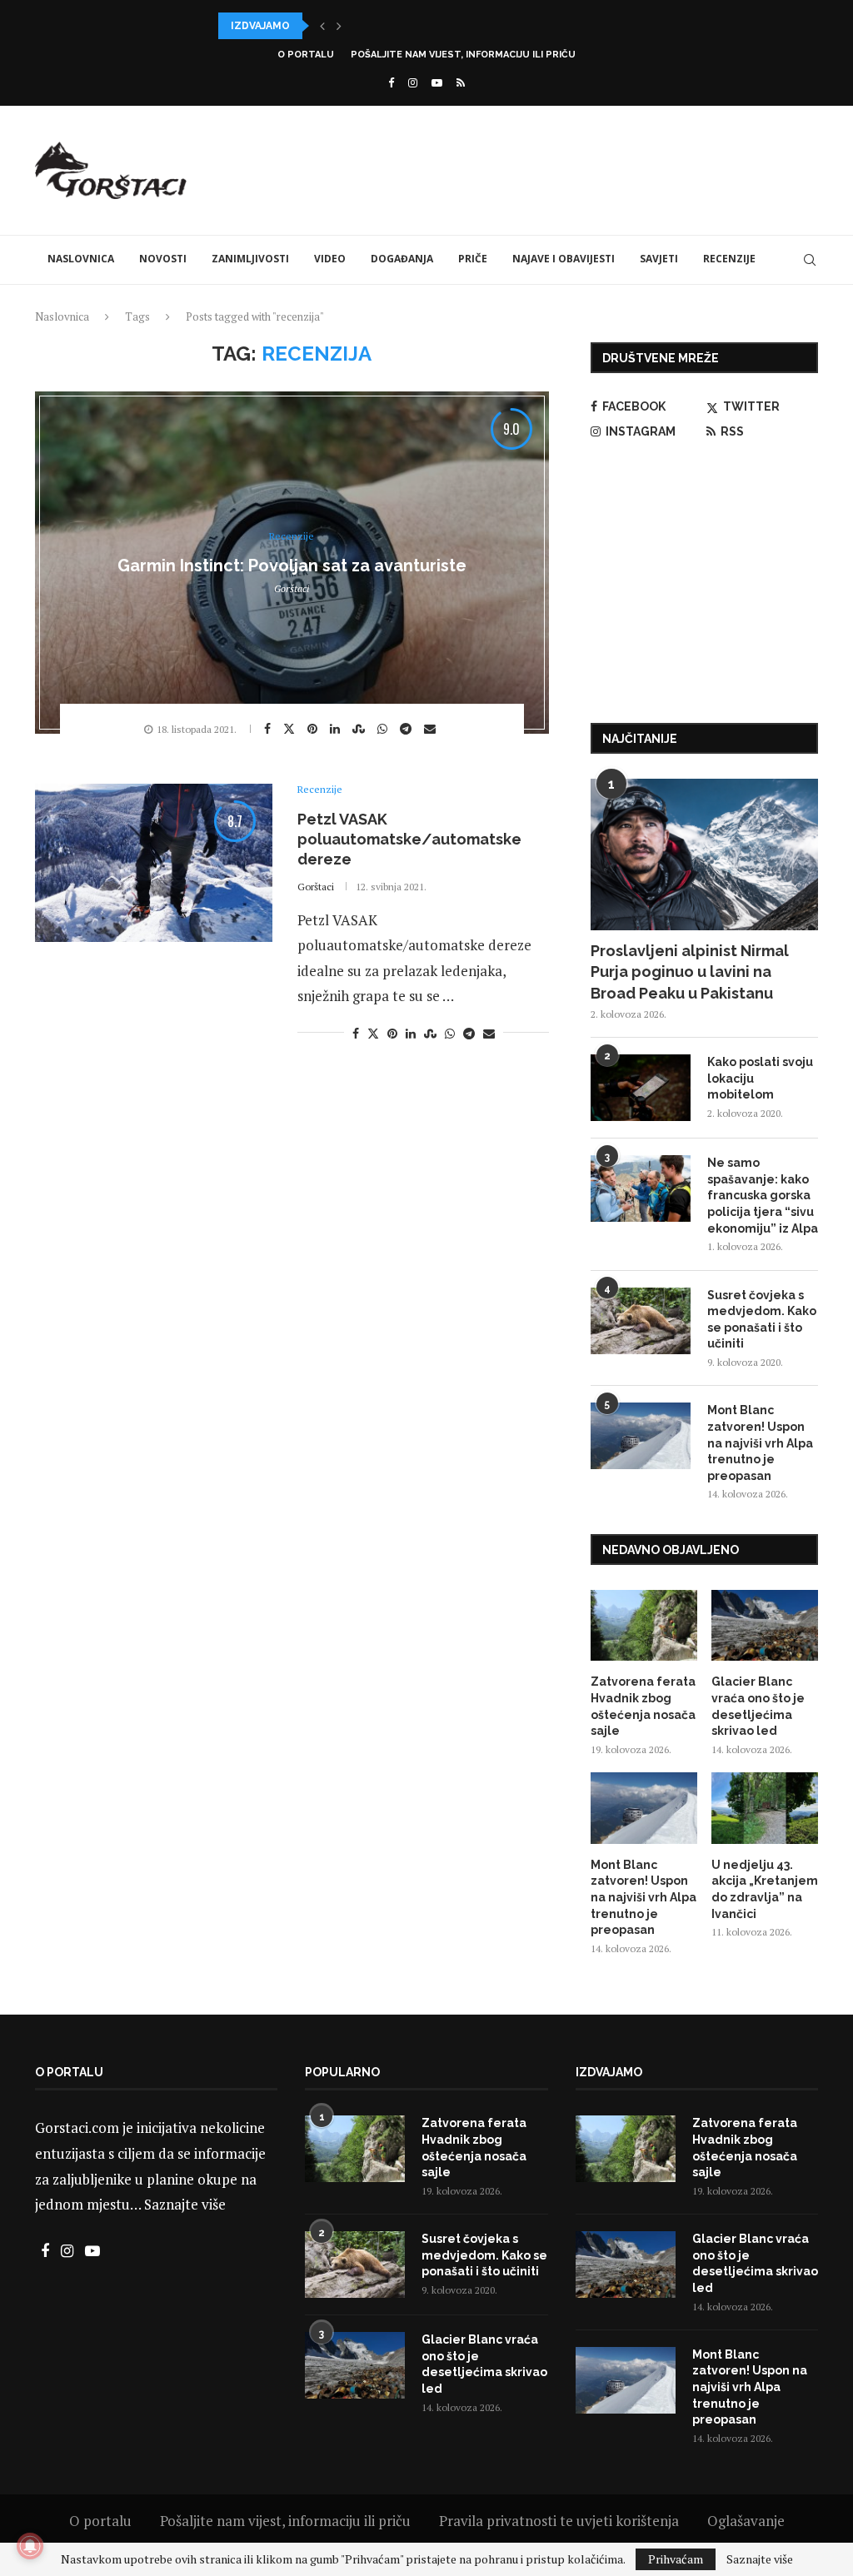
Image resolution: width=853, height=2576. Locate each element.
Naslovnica (81, 259)
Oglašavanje (746, 2521)
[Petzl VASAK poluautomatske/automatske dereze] (154, 863)
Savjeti (659, 259)
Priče (473, 259)
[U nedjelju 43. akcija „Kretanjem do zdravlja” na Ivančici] (765, 1808)
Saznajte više (185, 2204)
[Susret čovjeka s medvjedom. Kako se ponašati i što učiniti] (641, 1321)
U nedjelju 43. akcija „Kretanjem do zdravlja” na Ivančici (765, 1889)
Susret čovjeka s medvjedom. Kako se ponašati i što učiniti (762, 1320)
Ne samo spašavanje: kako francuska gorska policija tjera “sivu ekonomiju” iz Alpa (763, 1195)
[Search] (810, 260)
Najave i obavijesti (564, 259)
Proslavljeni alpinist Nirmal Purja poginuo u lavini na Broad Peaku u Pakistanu (690, 972)
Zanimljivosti (250, 259)
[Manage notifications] (30, 2546)
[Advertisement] (515, 168)
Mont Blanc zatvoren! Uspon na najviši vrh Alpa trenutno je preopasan (760, 1442)
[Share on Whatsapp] (384, 729)
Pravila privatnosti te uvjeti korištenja (559, 2521)
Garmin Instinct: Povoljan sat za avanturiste (292, 566)
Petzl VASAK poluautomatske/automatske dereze (409, 840)
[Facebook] (391, 82)
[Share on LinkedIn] (337, 729)
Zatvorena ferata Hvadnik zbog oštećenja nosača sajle (643, 1706)
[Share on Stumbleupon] (361, 729)
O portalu (306, 55)
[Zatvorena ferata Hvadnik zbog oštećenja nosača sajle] (644, 1626)
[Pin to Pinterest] (314, 729)
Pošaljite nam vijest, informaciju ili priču (463, 55)
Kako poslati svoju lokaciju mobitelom (760, 1078)
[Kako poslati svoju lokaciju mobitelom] (641, 1088)
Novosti (163, 259)
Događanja (402, 259)
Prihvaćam (676, 2559)
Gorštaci (292, 588)
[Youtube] (437, 82)
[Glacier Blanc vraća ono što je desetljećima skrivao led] (765, 1626)
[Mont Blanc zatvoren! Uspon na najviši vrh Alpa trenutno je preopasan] (641, 1436)
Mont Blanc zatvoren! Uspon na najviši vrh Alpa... (365, 26)
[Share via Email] (432, 729)
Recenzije (729, 259)
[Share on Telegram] (408, 729)
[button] (322, 26)
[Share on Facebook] (269, 729)
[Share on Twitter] (291, 728)
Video (330, 259)
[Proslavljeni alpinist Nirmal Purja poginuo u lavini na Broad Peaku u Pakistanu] (704, 855)
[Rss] (461, 82)
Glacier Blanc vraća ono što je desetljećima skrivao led (758, 1706)
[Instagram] (413, 82)
